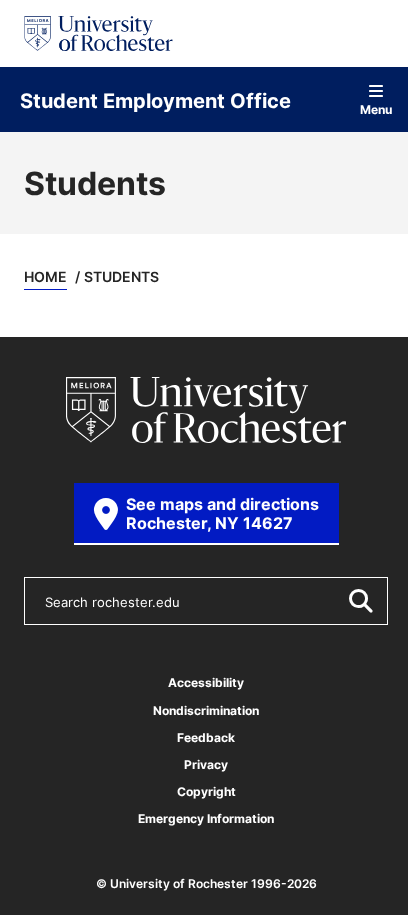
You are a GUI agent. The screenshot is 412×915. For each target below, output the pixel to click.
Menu (376, 108)
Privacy (206, 764)
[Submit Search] (360, 601)
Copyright (206, 791)
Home (45, 276)
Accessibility (206, 682)
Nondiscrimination (206, 710)
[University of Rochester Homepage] (98, 33)
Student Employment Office (155, 100)
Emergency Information (206, 818)
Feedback (206, 737)
